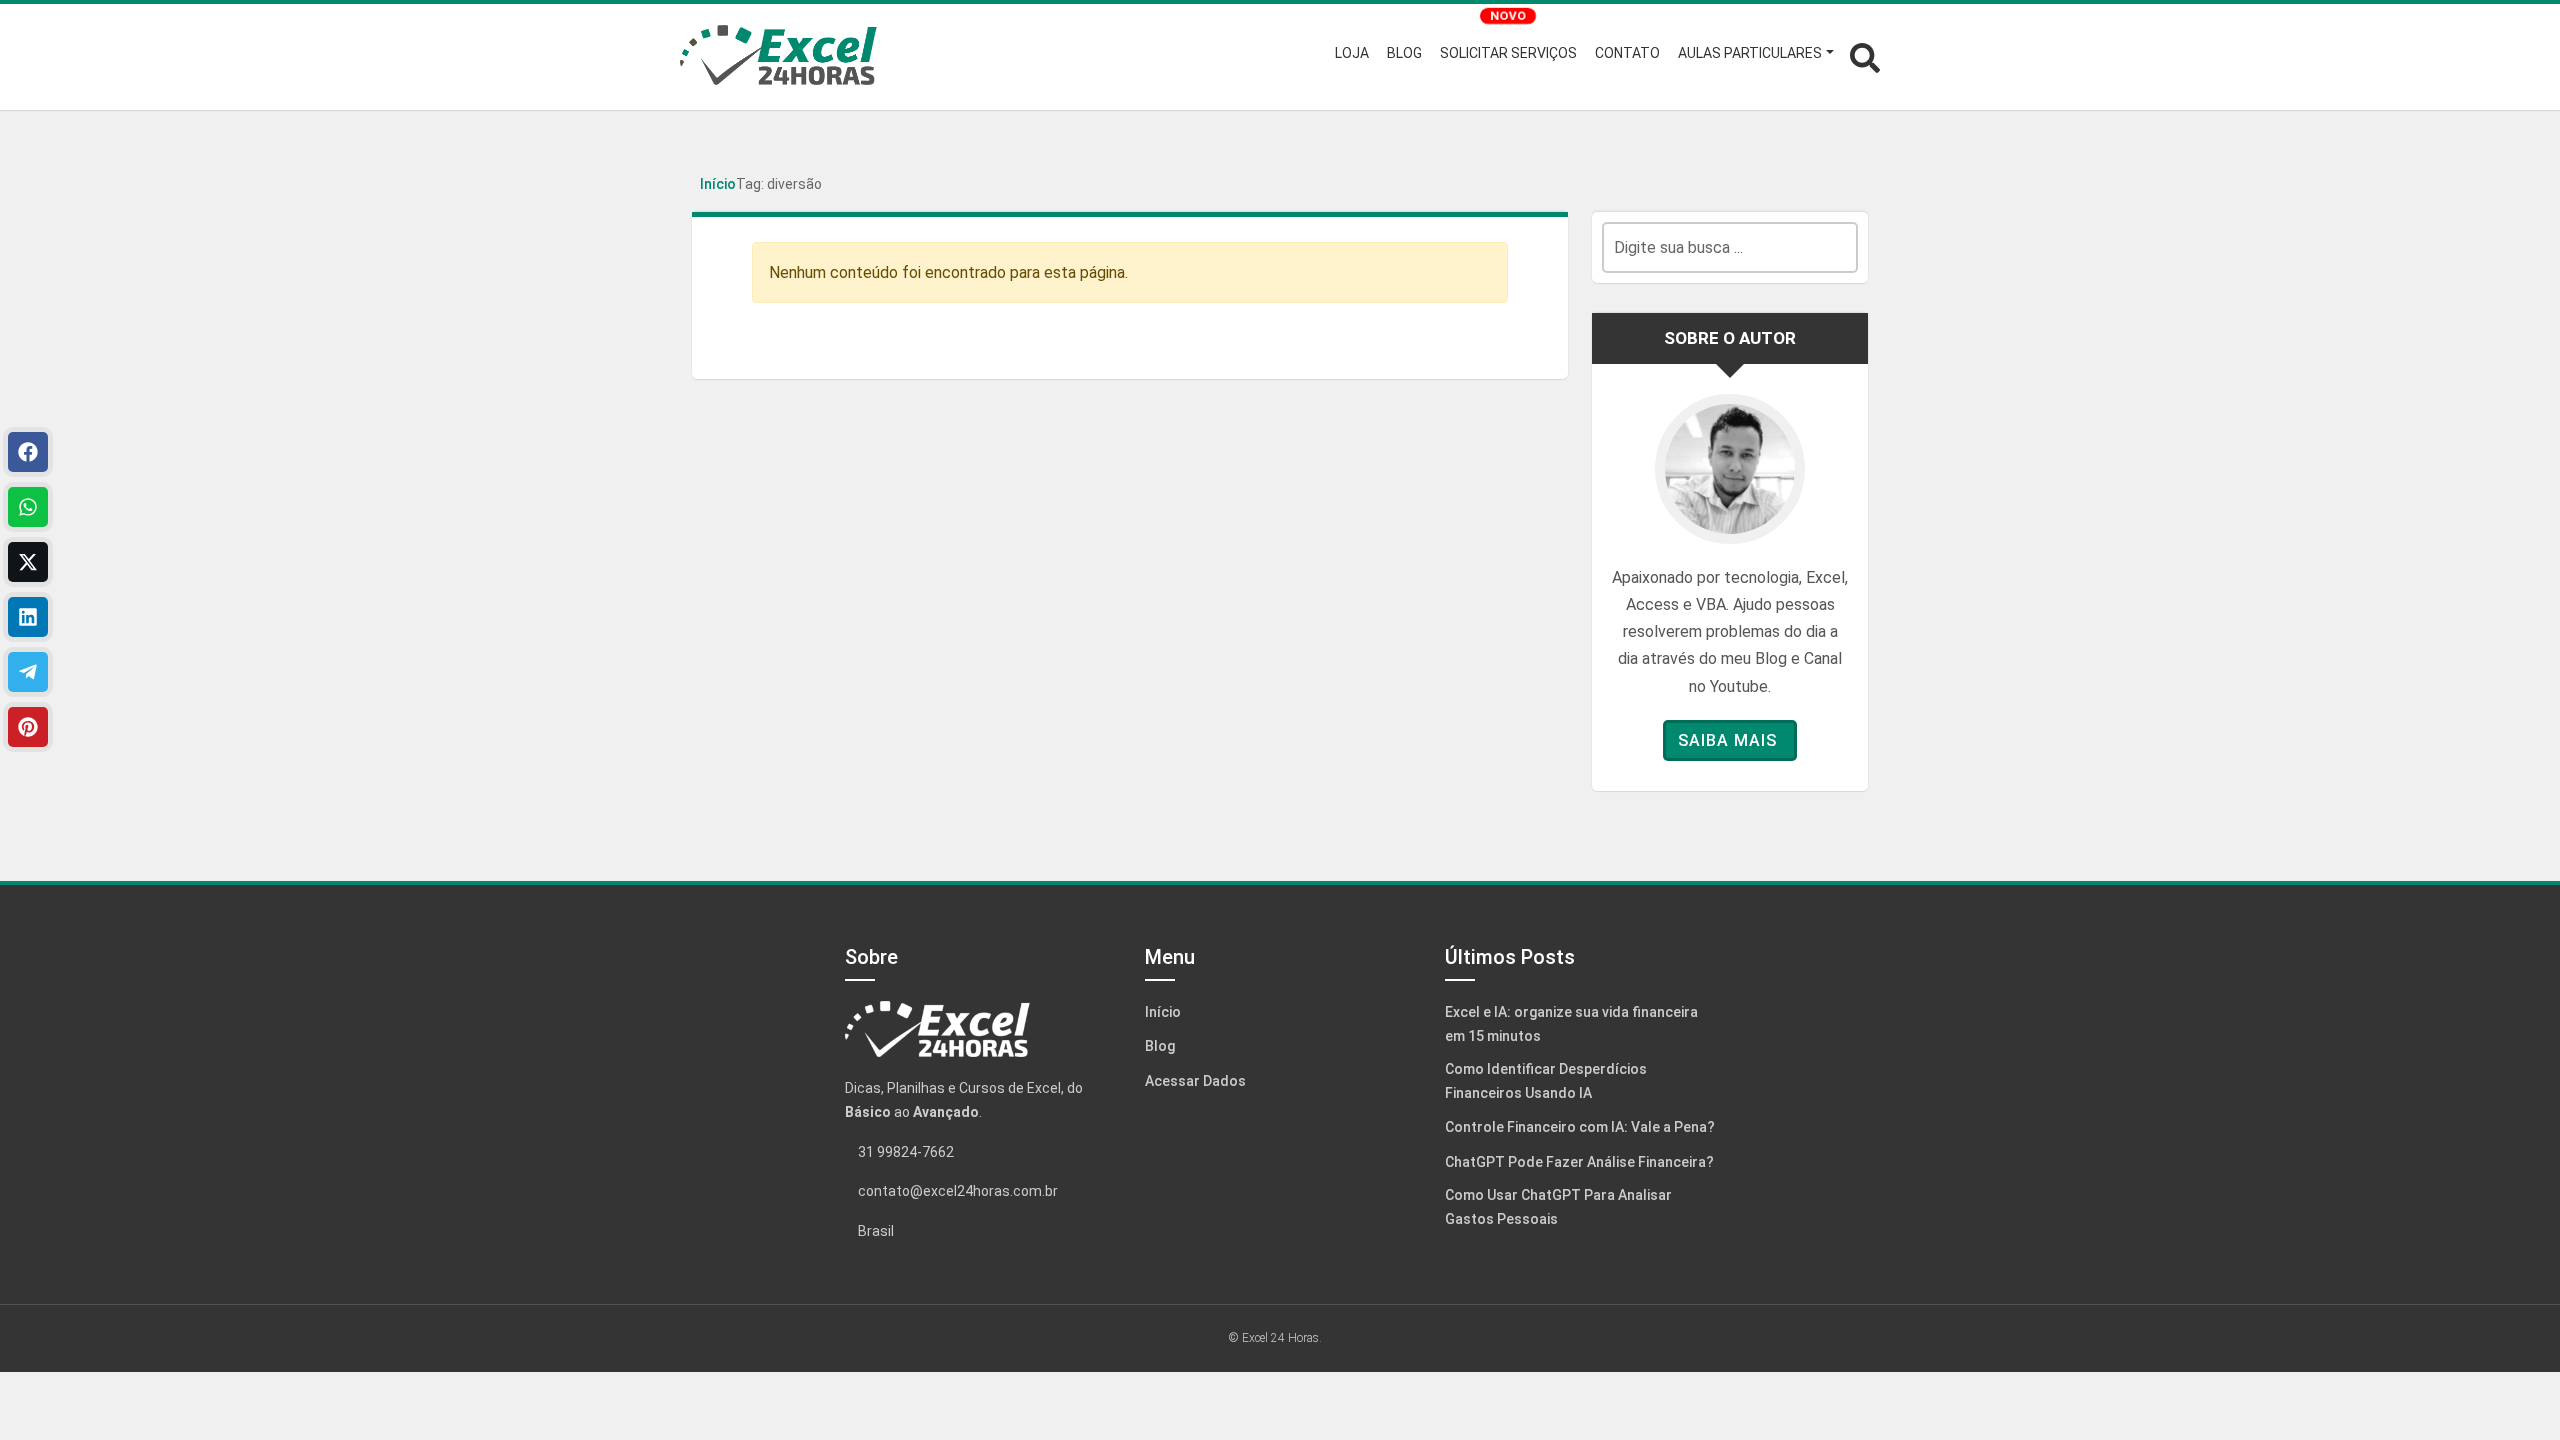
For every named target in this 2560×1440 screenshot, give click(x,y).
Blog (1160, 1046)
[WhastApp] (28, 507)
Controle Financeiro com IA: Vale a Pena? (1580, 1127)
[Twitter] (28, 562)
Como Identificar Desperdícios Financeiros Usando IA (1546, 1081)
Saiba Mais (1727, 740)
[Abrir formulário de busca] (1865, 55)
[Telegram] (28, 672)
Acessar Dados (1195, 1081)
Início (718, 184)
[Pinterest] (28, 727)
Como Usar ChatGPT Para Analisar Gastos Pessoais (1558, 1207)
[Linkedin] (28, 617)
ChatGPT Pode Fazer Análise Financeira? (1579, 1162)
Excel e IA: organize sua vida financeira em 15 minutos (1571, 1024)
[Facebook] (28, 452)
